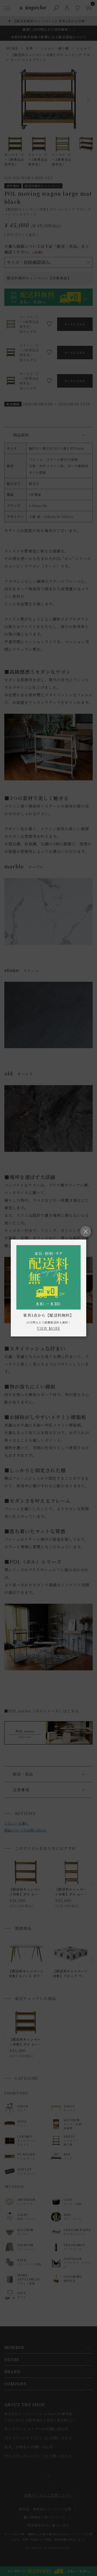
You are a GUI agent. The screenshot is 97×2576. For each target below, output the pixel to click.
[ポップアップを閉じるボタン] (86, 1231)
